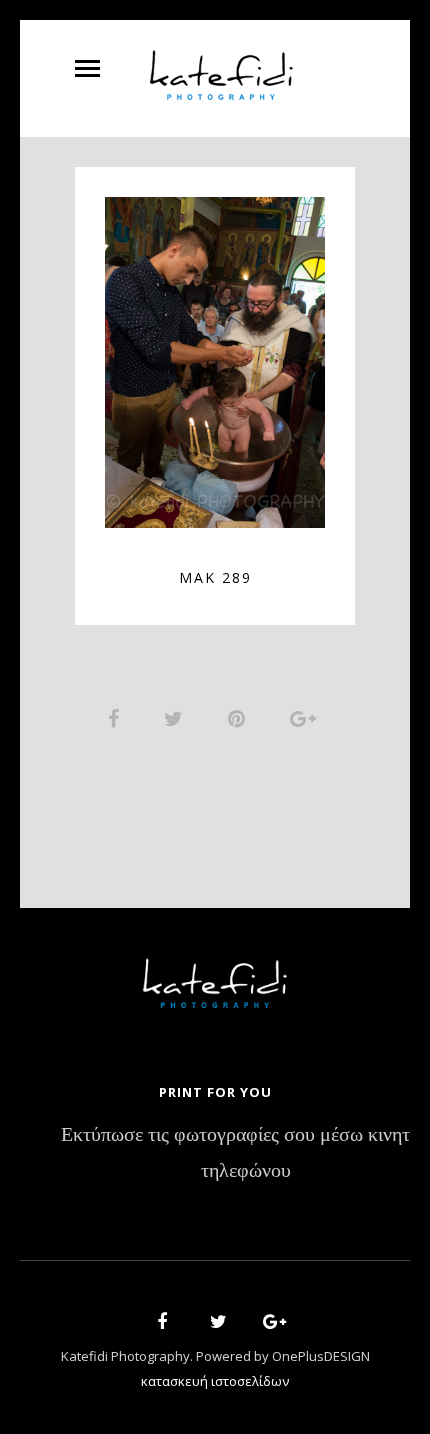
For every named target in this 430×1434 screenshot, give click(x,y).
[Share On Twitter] (177, 718)
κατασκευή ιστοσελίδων (215, 1381)
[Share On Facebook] (117, 718)
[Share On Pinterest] (240, 718)
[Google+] (268, 1324)
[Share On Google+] (306, 718)
